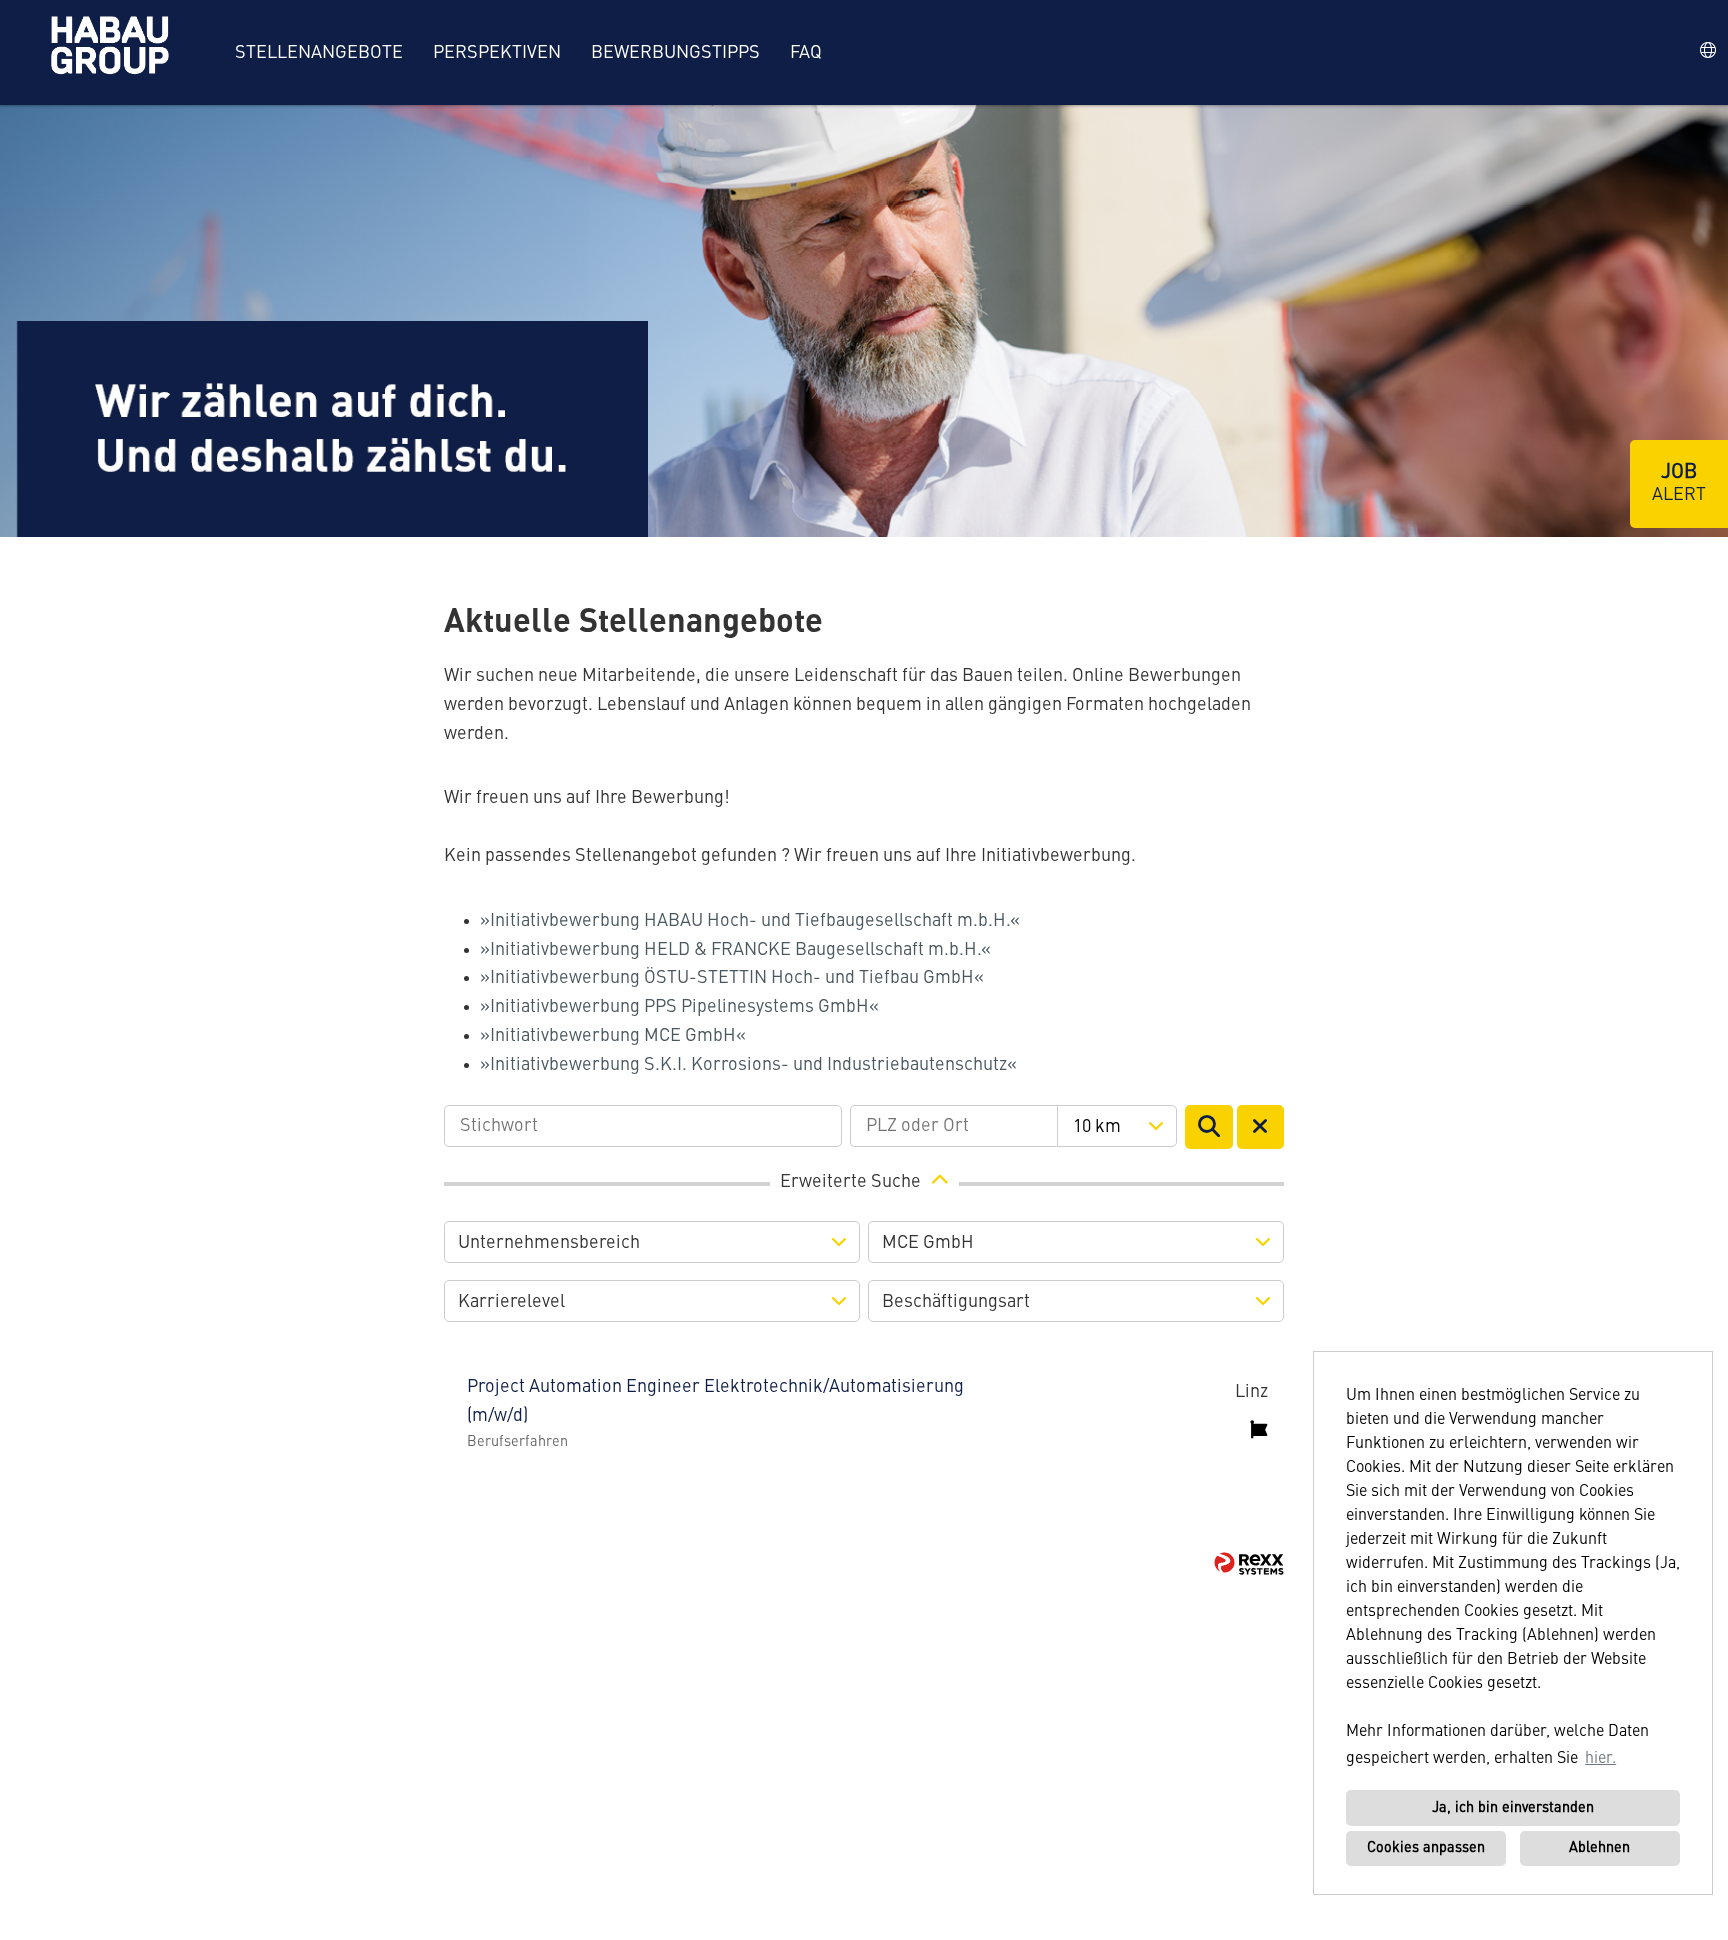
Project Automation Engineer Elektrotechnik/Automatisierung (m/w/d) (715, 1401)
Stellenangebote (319, 53)
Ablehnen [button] (1599, 1848)
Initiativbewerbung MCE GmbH (613, 1036)
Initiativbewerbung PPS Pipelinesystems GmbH (679, 1007)
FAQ (806, 53)
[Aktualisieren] (1209, 1127)
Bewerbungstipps (675, 53)
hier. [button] (1600, 1759)
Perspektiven (497, 53)
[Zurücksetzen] (1261, 1127)
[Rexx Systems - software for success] (1249, 1563)
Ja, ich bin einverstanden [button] (1513, 1808)
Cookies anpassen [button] (1426, 1848)
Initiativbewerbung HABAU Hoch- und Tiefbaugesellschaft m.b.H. (750, 921)
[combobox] (1116, 1126)
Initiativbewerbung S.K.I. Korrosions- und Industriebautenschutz (748, 1065)
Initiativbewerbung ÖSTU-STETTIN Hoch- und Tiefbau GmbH (732, 978)
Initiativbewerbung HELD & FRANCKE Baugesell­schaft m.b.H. (735, 950)
